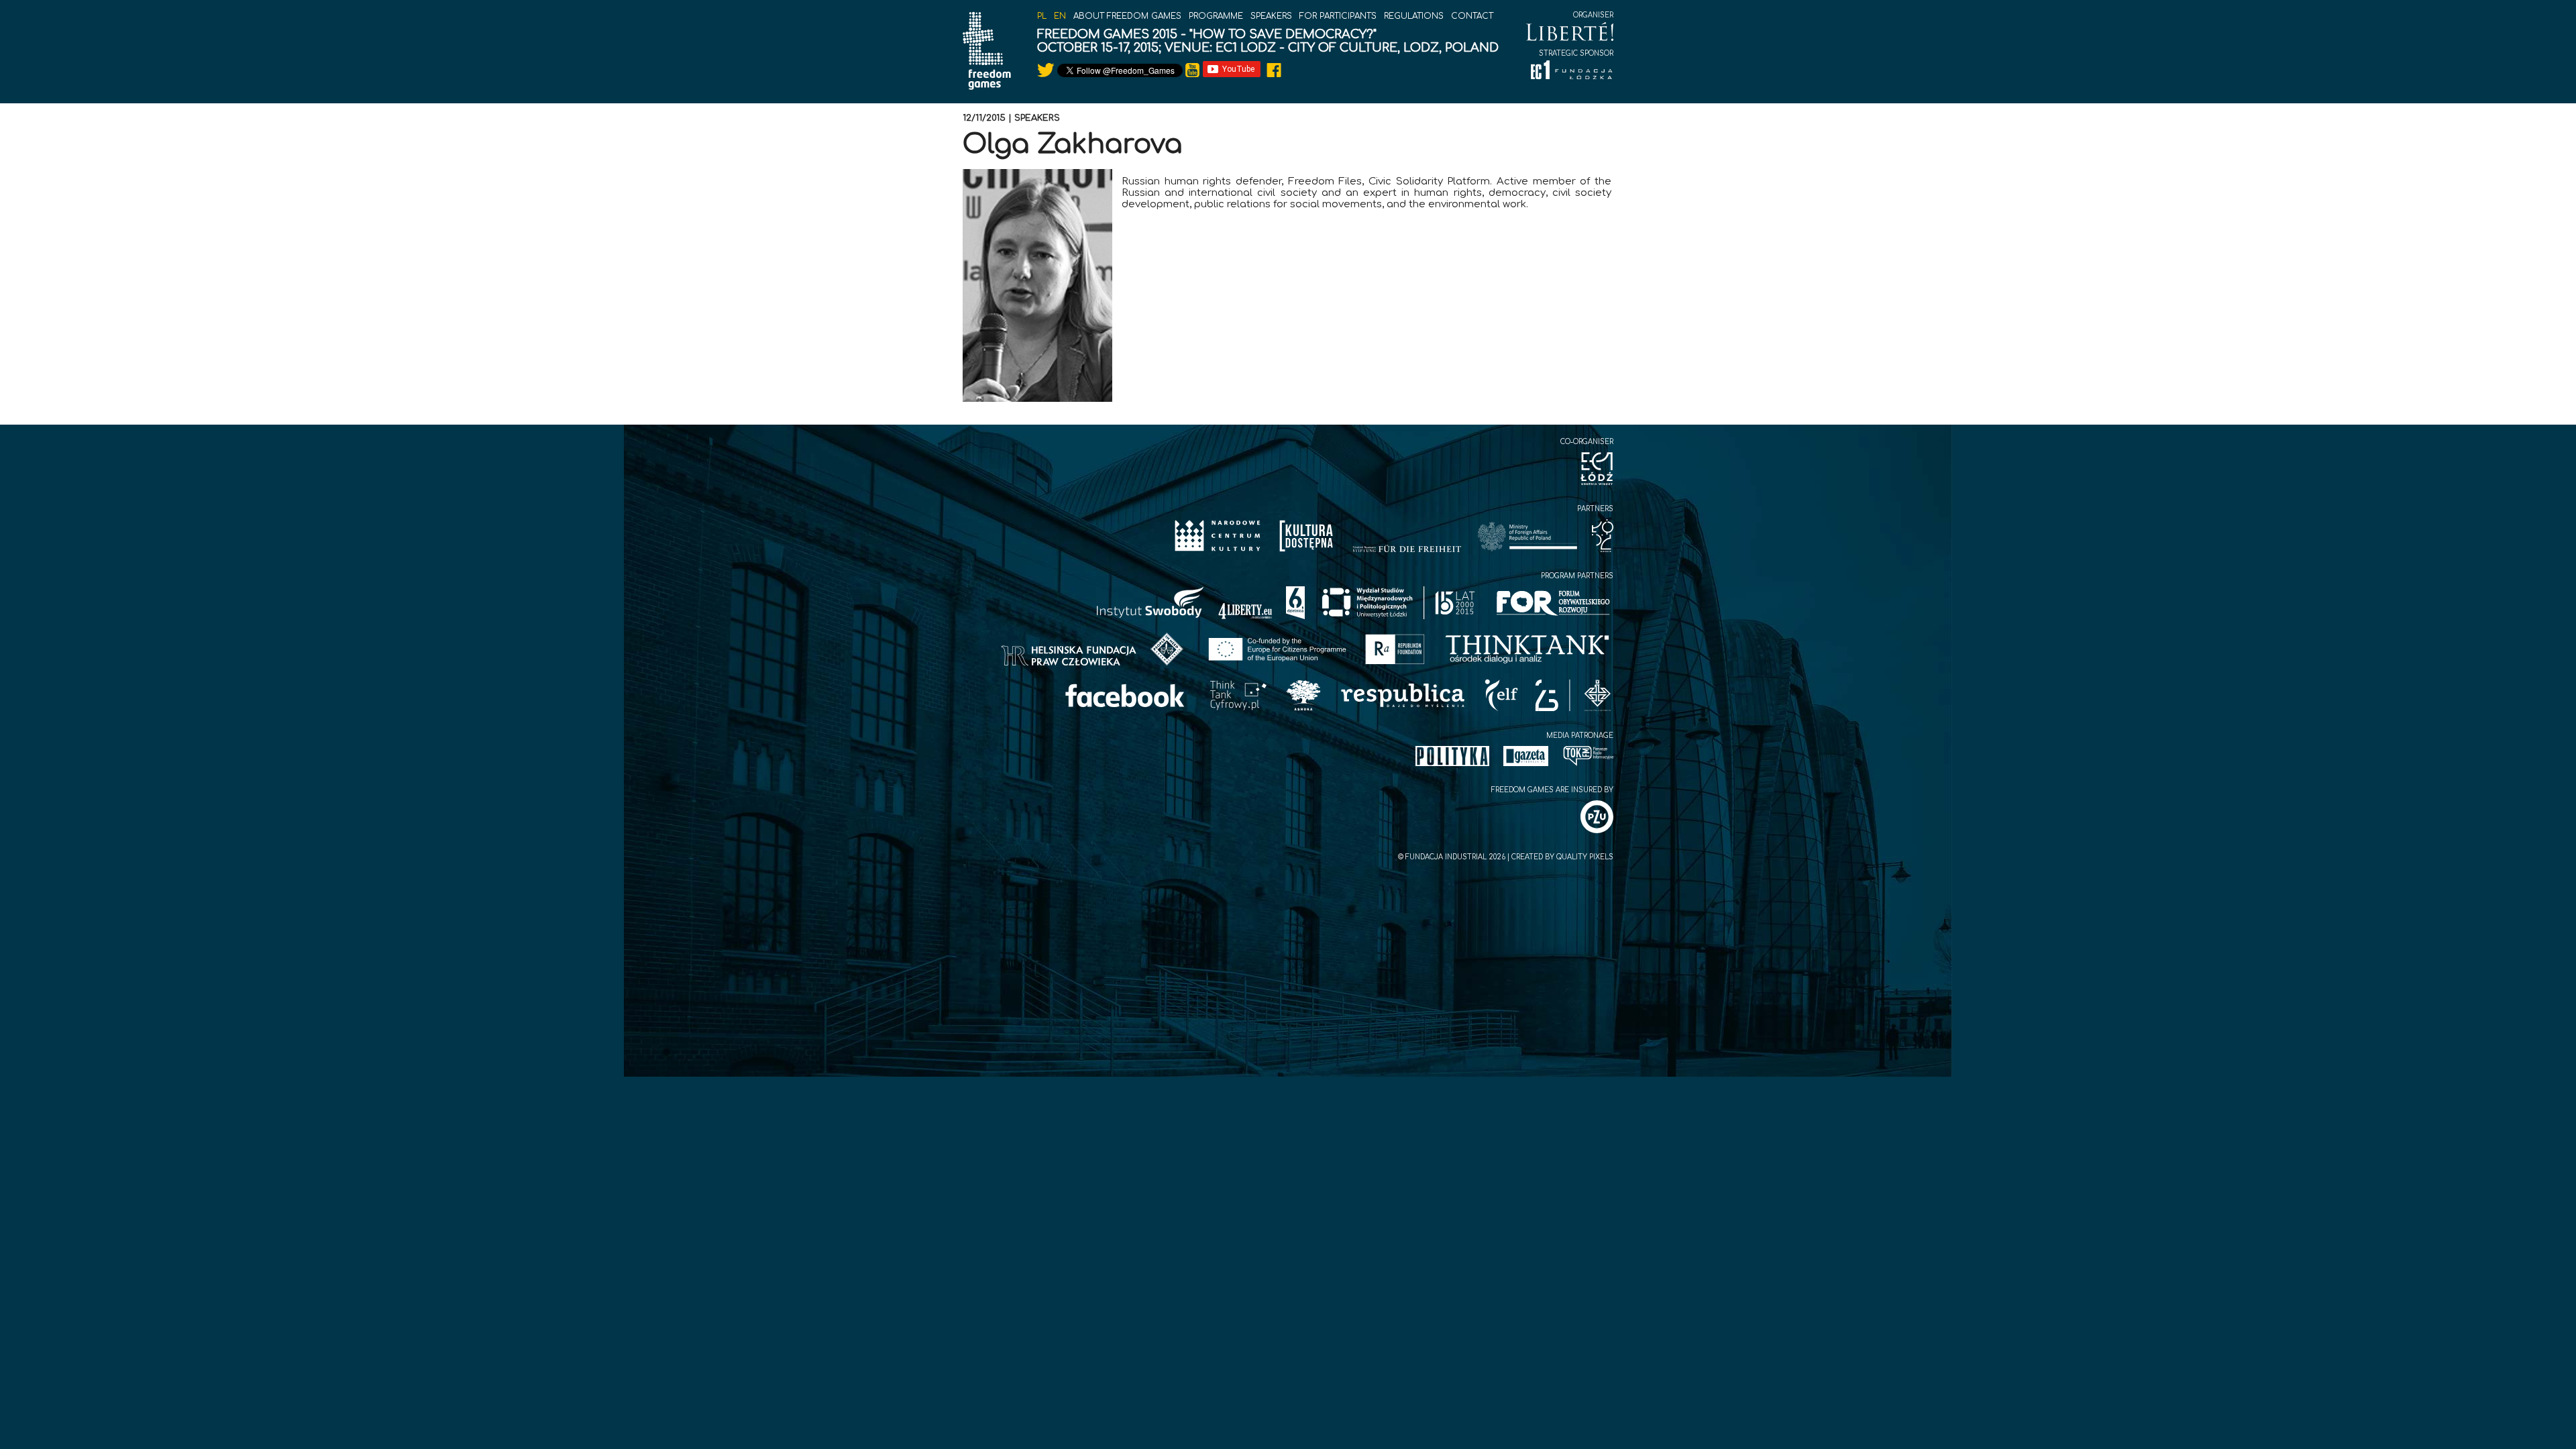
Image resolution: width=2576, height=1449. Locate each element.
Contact (1472, 16)
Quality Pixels (1585, 857)
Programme (1216, 16)
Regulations (1414, 16)
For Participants (1338, 16)
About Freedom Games (1127, 16)
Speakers (1271, 16)
